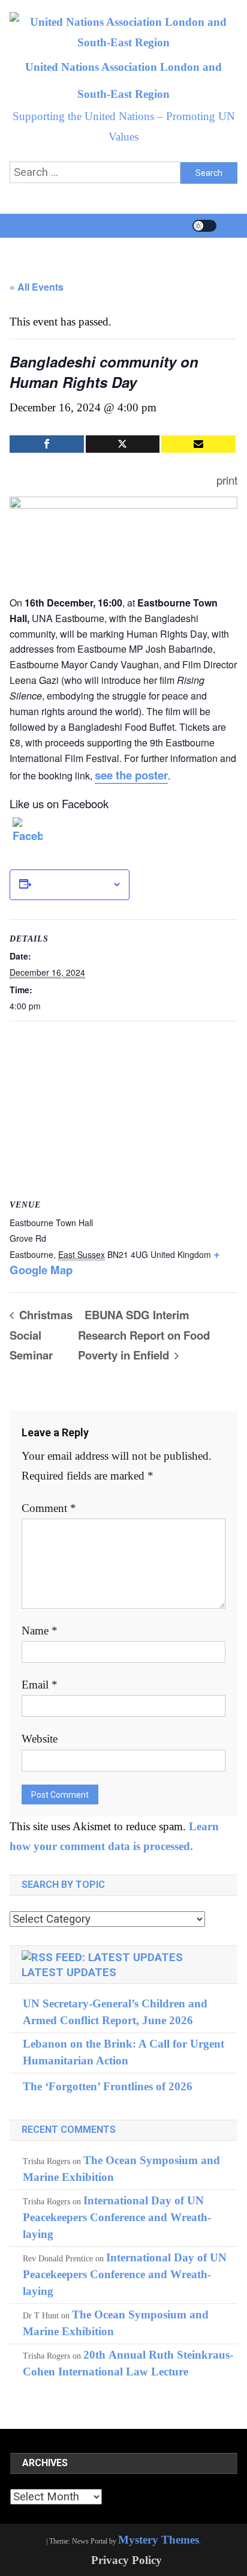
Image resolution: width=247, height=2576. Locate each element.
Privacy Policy (126, 2560)
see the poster (131, 775)
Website (40, 1739)
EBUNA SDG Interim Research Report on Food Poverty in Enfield (144, 1335)
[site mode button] (204, 226)
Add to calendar (72, 884)
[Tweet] (123, 444)
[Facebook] (28, 832)
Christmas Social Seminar (41, 1335)
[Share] (46, 444)
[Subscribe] (198, 444)
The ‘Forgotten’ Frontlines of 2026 (108, 2086)
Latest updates (69, 1973)
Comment (49, 1508)
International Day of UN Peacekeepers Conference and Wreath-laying (117, 2217)
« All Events (37, 287)
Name (40, 1631)
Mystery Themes (159, 2540)
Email (40, 1685)
